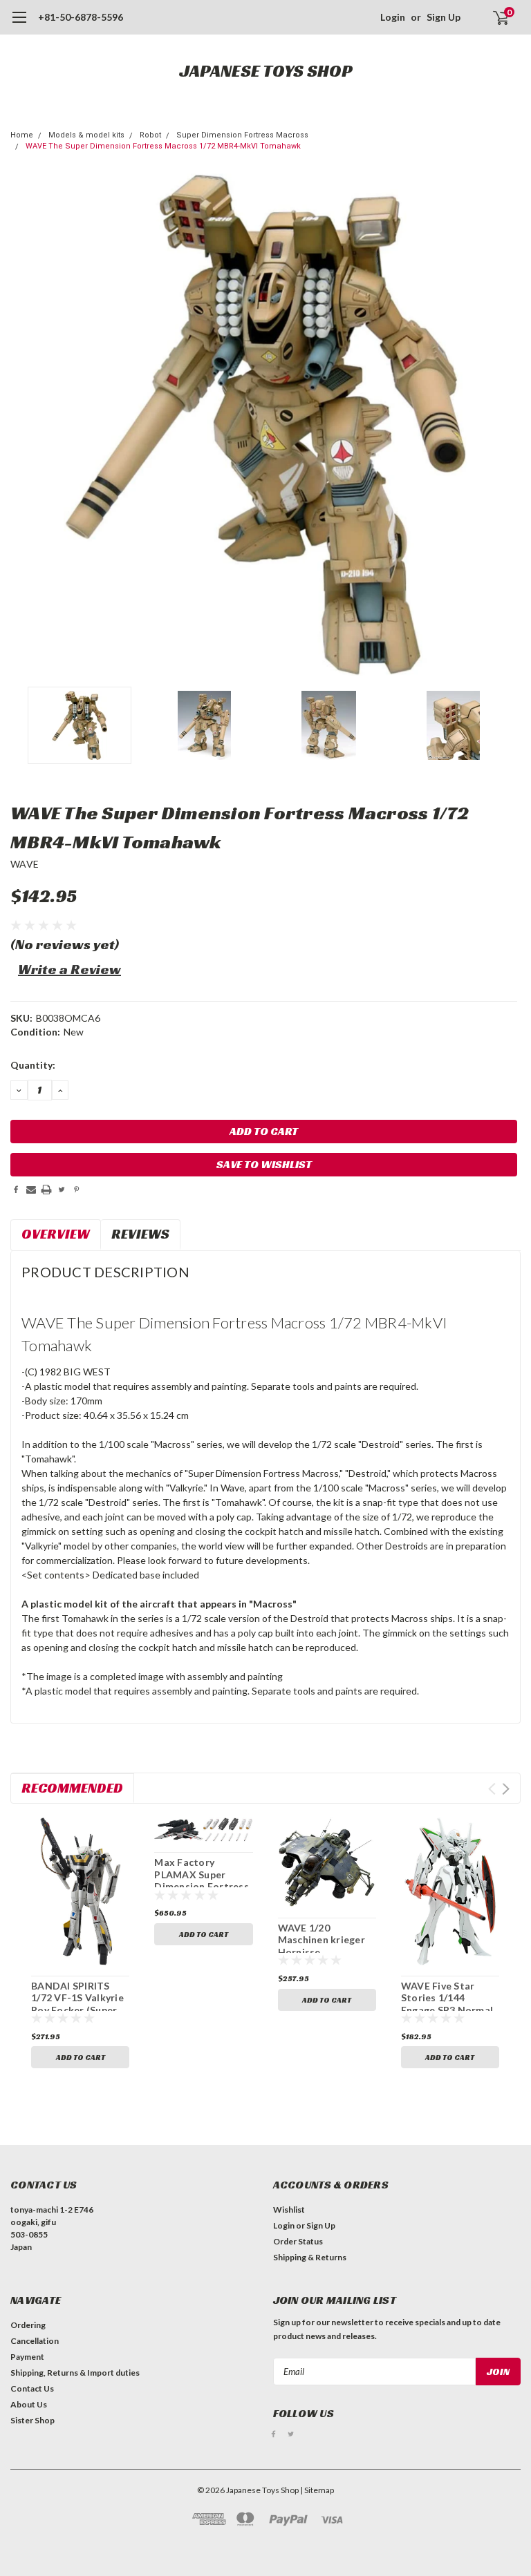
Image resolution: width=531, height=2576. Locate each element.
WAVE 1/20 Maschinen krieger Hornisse (322, 1940)
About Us (29, 2404)
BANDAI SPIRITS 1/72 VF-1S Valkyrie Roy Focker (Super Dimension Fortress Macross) (78, 2010)
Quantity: (33, 1065)
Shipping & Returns (310, 2257)
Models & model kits (86, 135)
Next (507, 425)
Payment (27, 2357)
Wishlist (289, 2210)
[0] (495, 17)
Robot (150, 135)
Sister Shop (32, 2420)
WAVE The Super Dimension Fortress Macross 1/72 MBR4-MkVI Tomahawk (163, 146)
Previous (24, 425)
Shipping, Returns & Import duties (75, 2373)
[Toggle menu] (19, 24)
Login (393, 17)
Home (22, 135)
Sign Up (444, 17)
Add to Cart (81, 2057)
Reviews (140, 1234)
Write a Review (69, 969)
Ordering (28, 2325)
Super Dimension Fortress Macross (242, 135)
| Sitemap (317, 2490)
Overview (56, 1234)
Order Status (298, 2241)
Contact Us (32, 2388)
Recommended (72, 1788)
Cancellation (35, 2341)
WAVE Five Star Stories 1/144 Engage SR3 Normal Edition (447, 2004)
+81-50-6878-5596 (81, 17)
